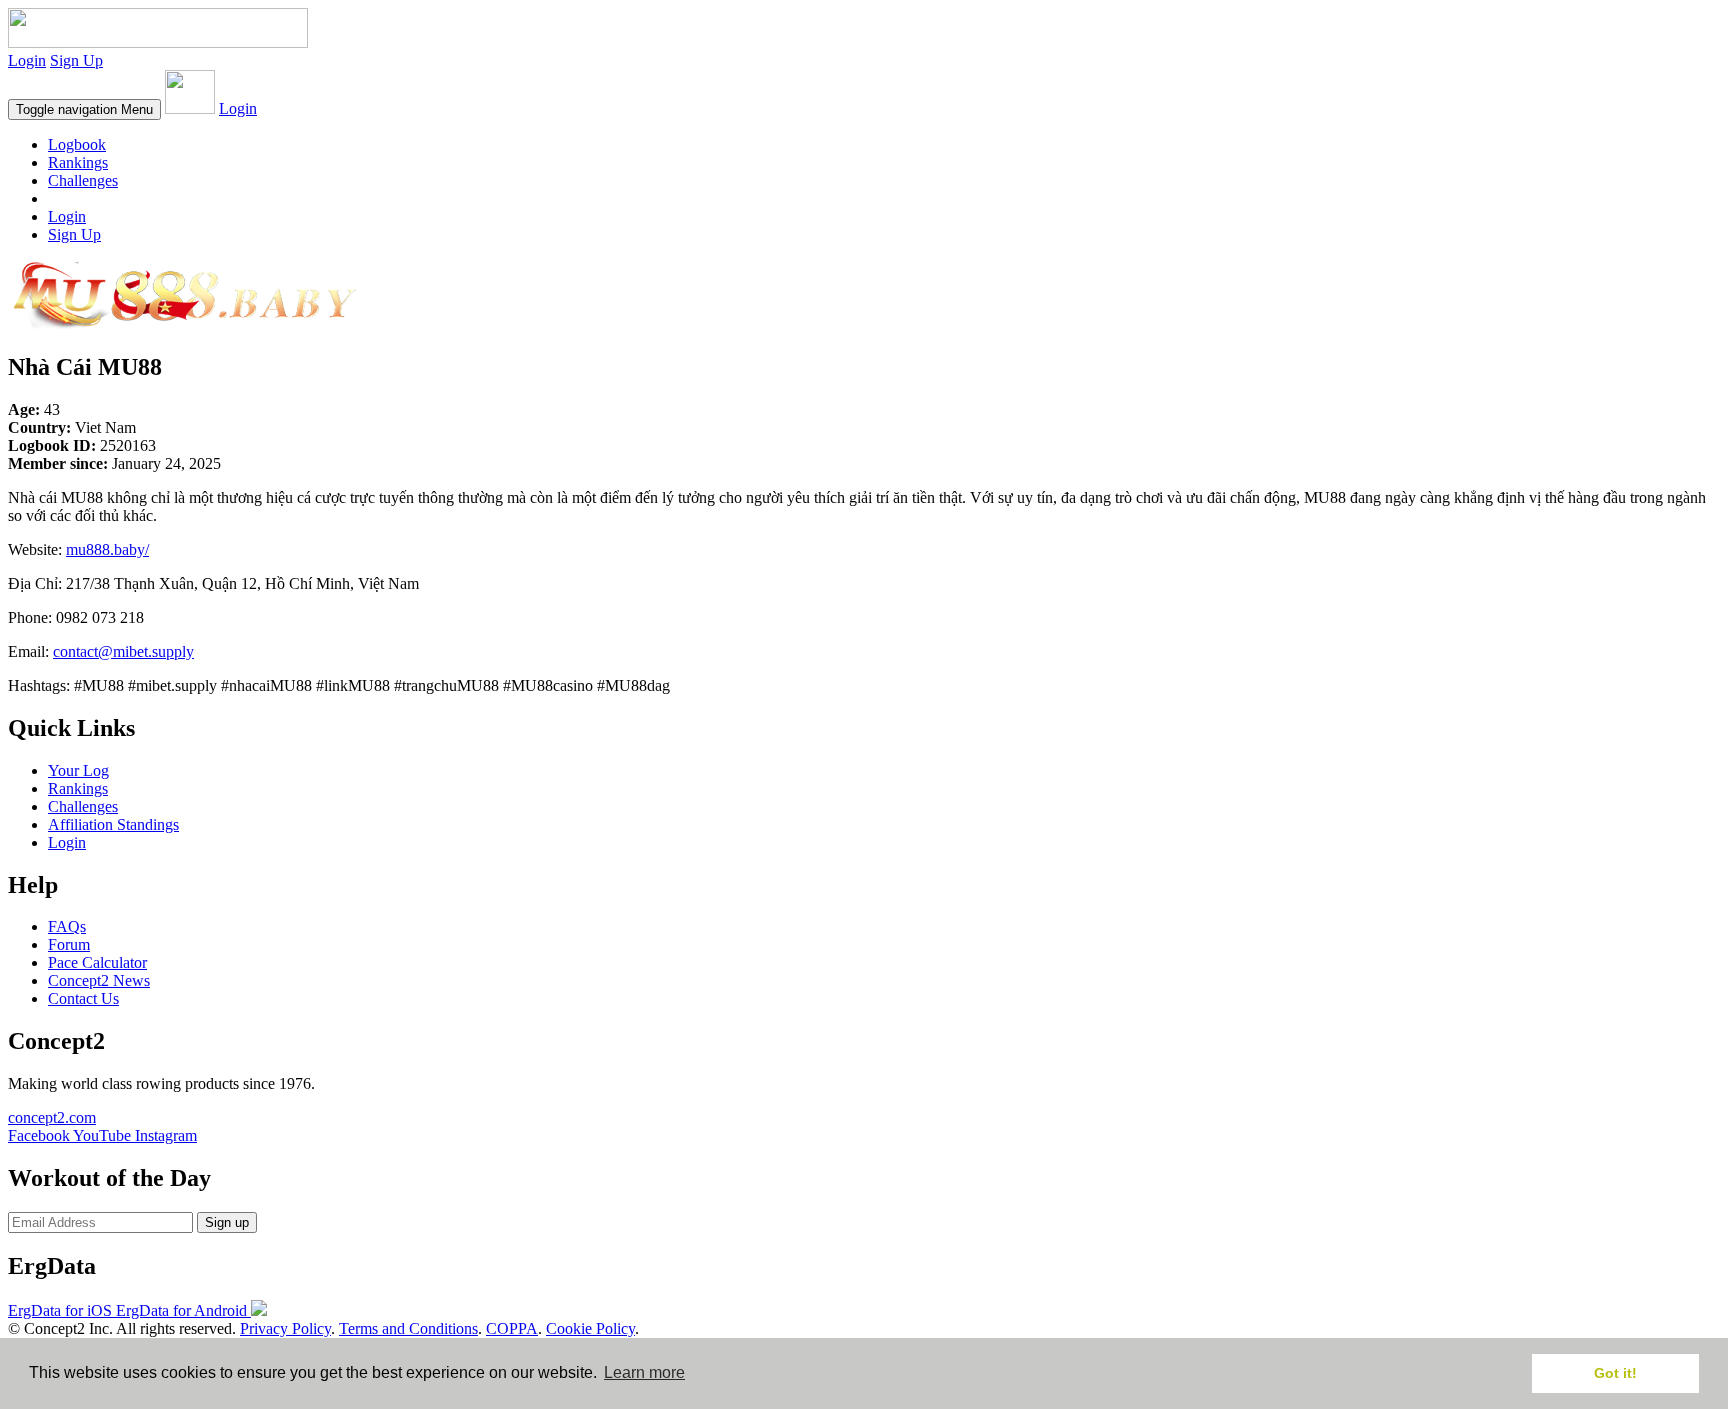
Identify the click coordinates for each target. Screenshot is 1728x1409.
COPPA (512, 1328)
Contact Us (83, 998)
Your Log (78, 770)
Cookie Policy (590, 1328)
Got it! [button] (1615, 1373)
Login (27, 60)
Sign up (227, 1222)
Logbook (77, 144)
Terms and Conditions (408, 1328)
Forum (69, 944)
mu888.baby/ (107, 549)
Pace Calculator (97, 962)
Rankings (78, 162)
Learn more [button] (644, 1372)
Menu (84, 109)
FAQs (67, 926)
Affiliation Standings (113, 824)
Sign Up (76, 60)
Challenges (83, 180)
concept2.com (52, 1117)
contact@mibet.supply (123, 651)
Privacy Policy (285, 1328)
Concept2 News (99, 980)
